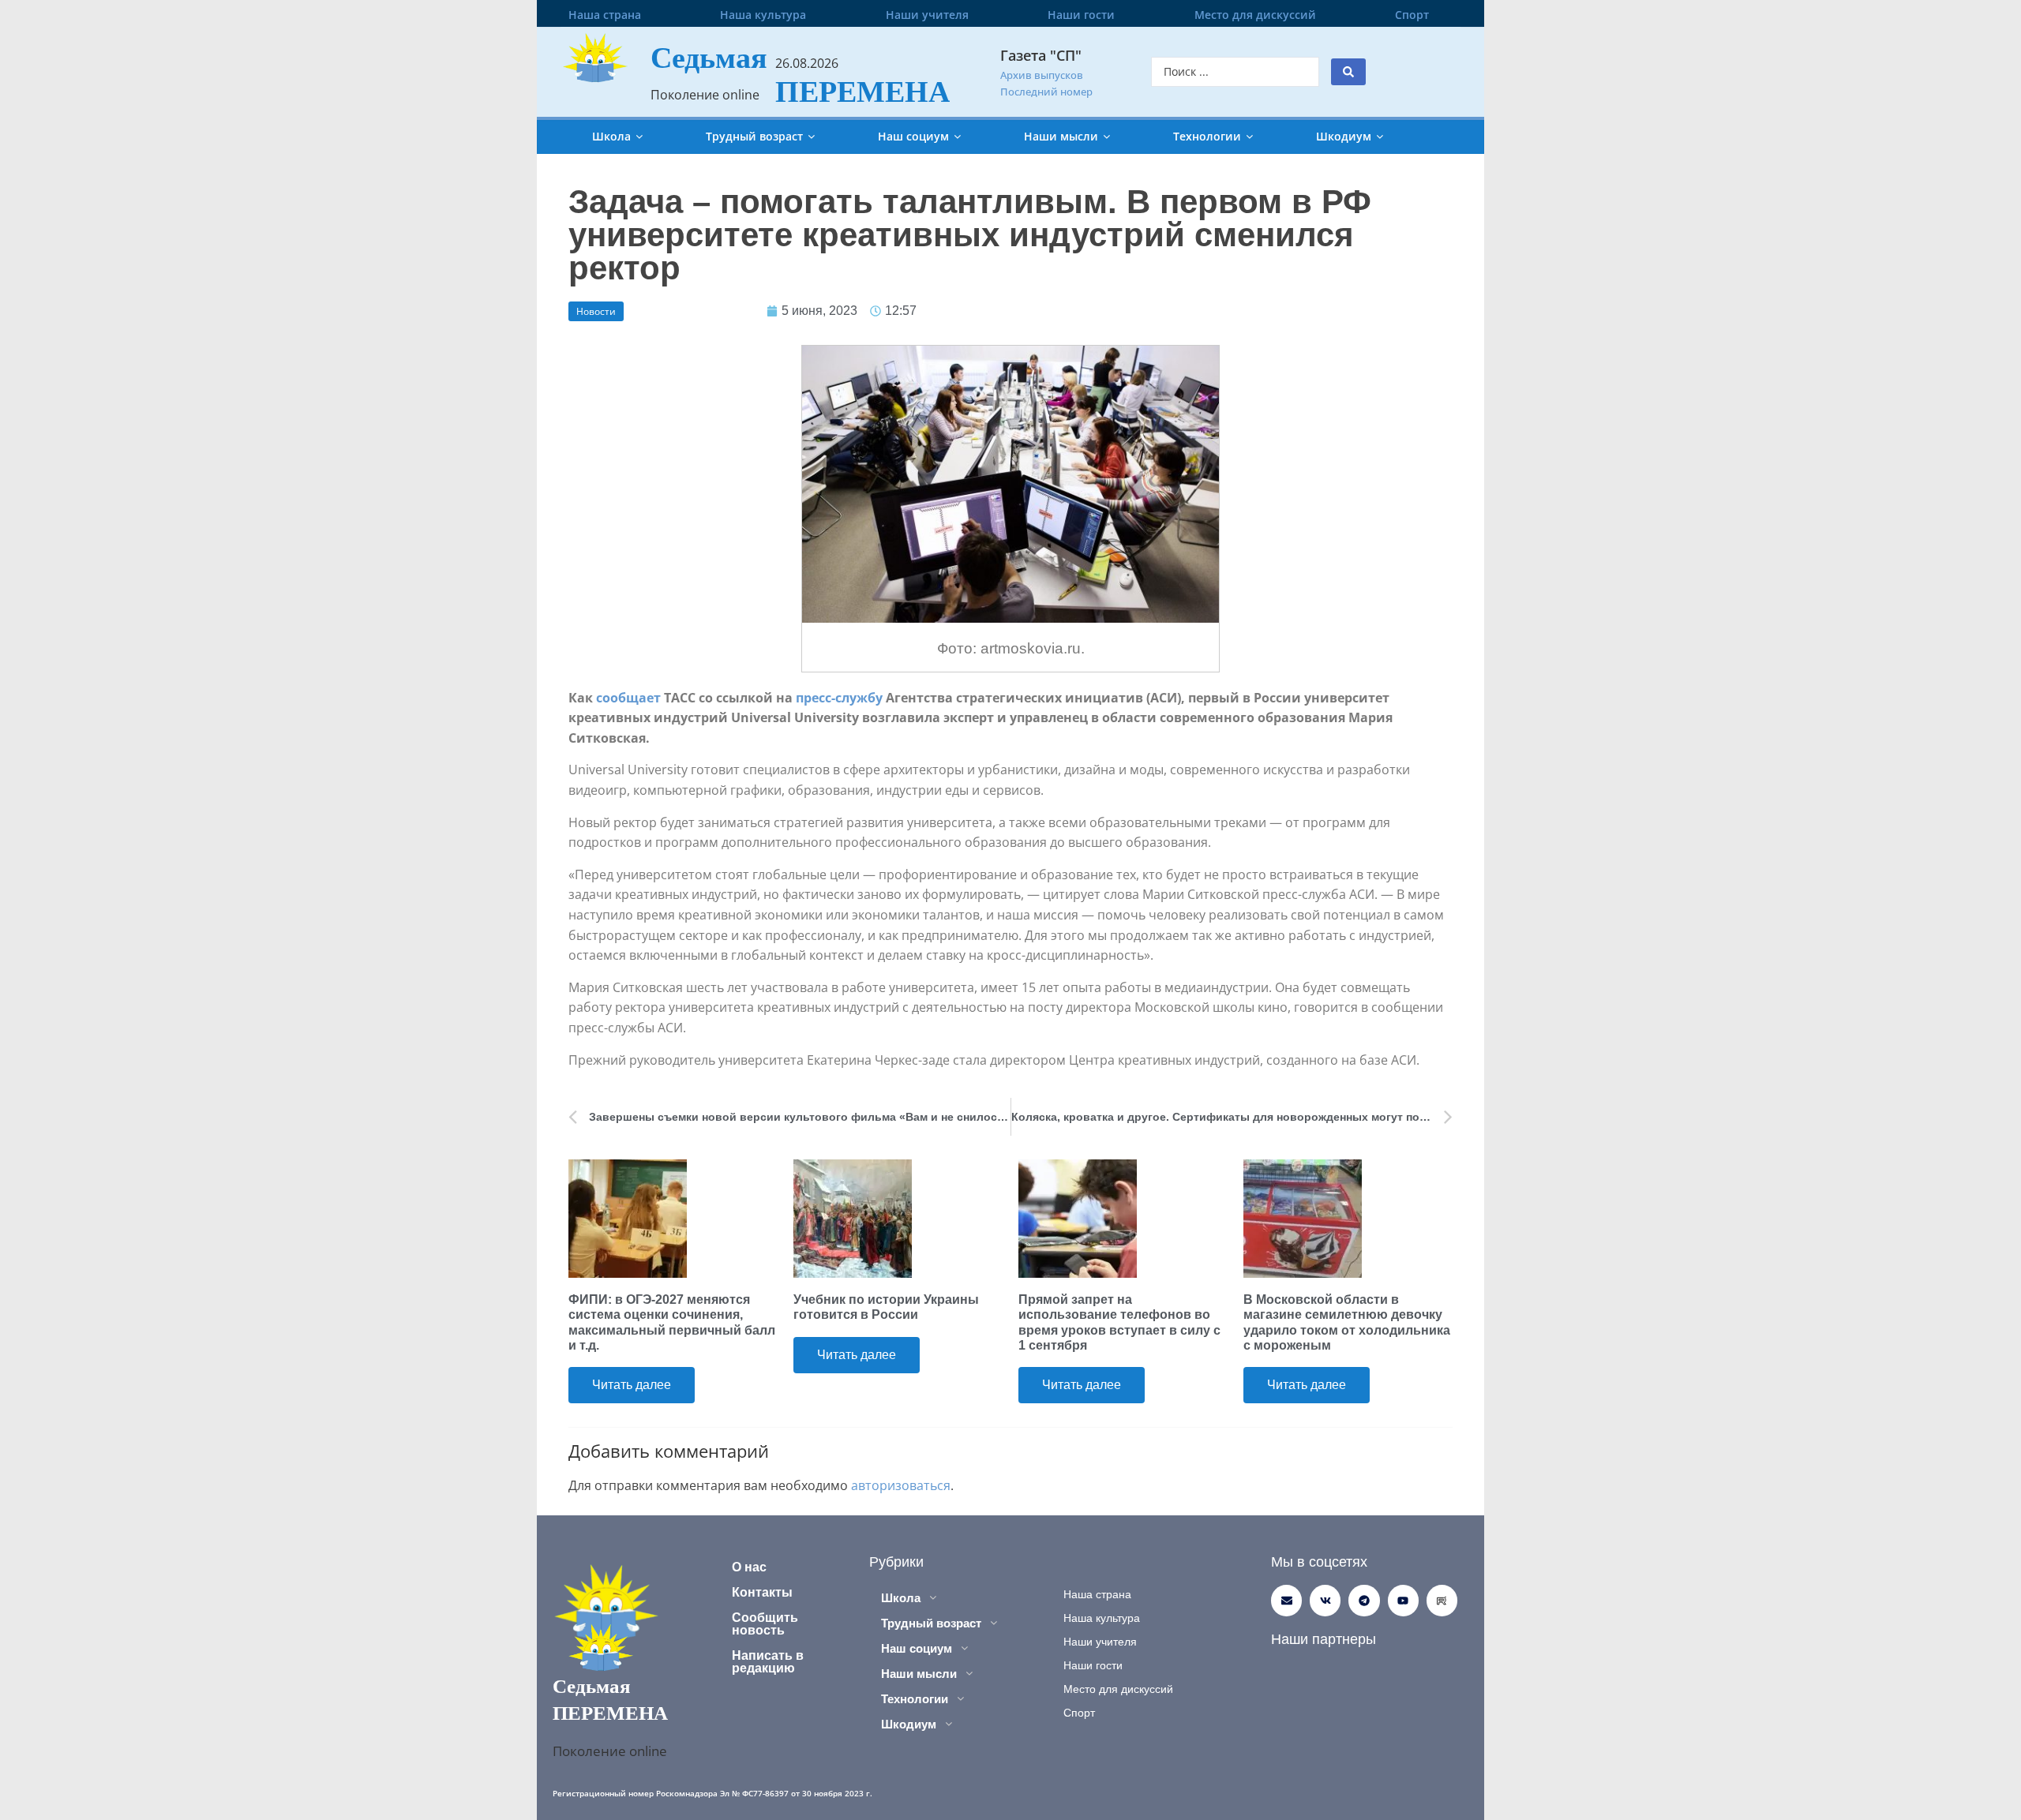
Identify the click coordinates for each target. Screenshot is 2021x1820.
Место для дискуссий (1255, 15)
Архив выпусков (1042, 75)
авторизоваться (901, 1485)
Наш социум (913, 136)
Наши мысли (1061, 136)
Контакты (762, 1592)
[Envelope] (1286, 1600)
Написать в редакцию (768, 1662)
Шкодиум (1344, 136)
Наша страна (605, 15)
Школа (611, 136)
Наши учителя (927, 15)
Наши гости (1081, 15)
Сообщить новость (765, 1624)
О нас (749, 1567)
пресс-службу (841, 698)
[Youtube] (1403, 1600)
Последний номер (1046, 92)
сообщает (628, 698)
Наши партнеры (1324, 1639)
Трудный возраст (754, 136)
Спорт (1412, 15)
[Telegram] (1364, 1600)
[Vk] (1325, 1600)
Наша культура (763, 15)
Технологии (1207, 136)
